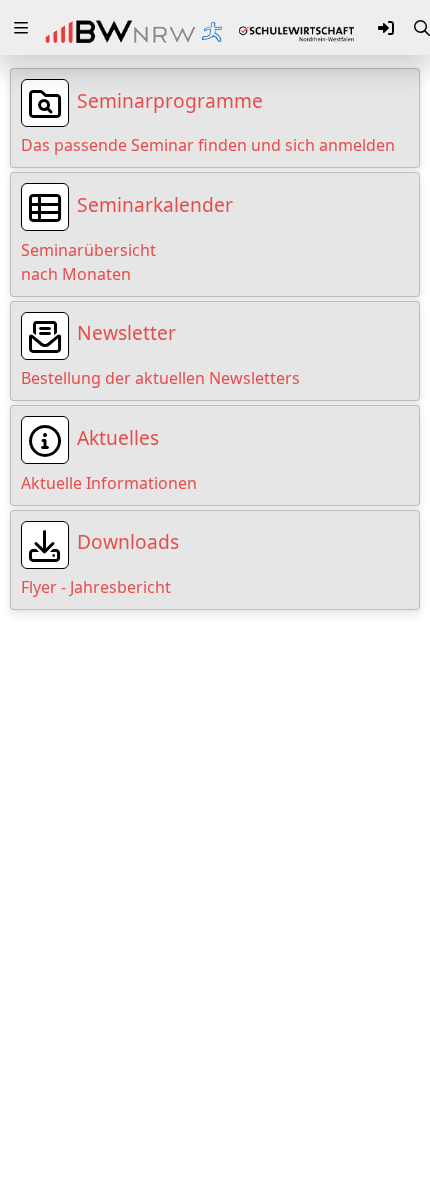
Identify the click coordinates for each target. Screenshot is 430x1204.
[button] (21, 28)
